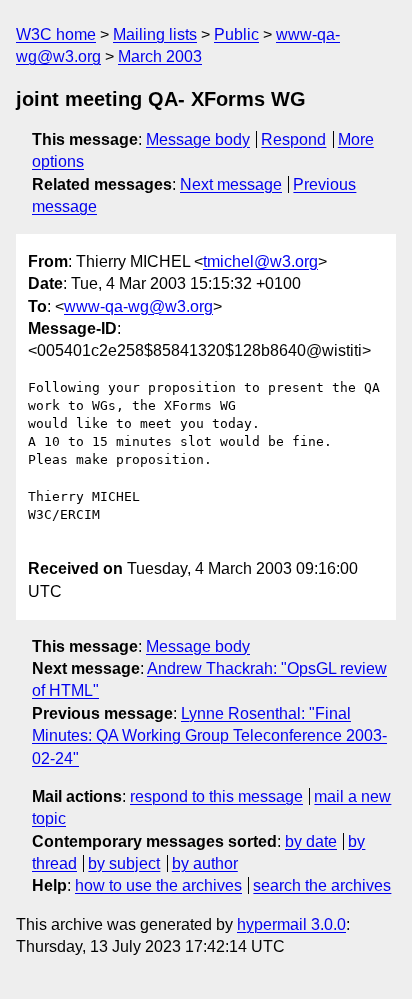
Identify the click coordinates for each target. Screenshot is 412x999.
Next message (231, 184)
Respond (293, 139)
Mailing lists (155, 34)
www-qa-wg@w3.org (138, 306)
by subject (124, 863)
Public (236, 34)
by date (311, 841)
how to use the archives (158, 885)
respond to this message (216, 796)
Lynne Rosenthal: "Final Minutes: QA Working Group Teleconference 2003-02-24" (209, 736)
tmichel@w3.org (260, 261)
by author (205, 863)
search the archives (322, 885)
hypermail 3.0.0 (291, 924)
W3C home (56, 34)
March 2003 (160, 56)
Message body (198, 139)
